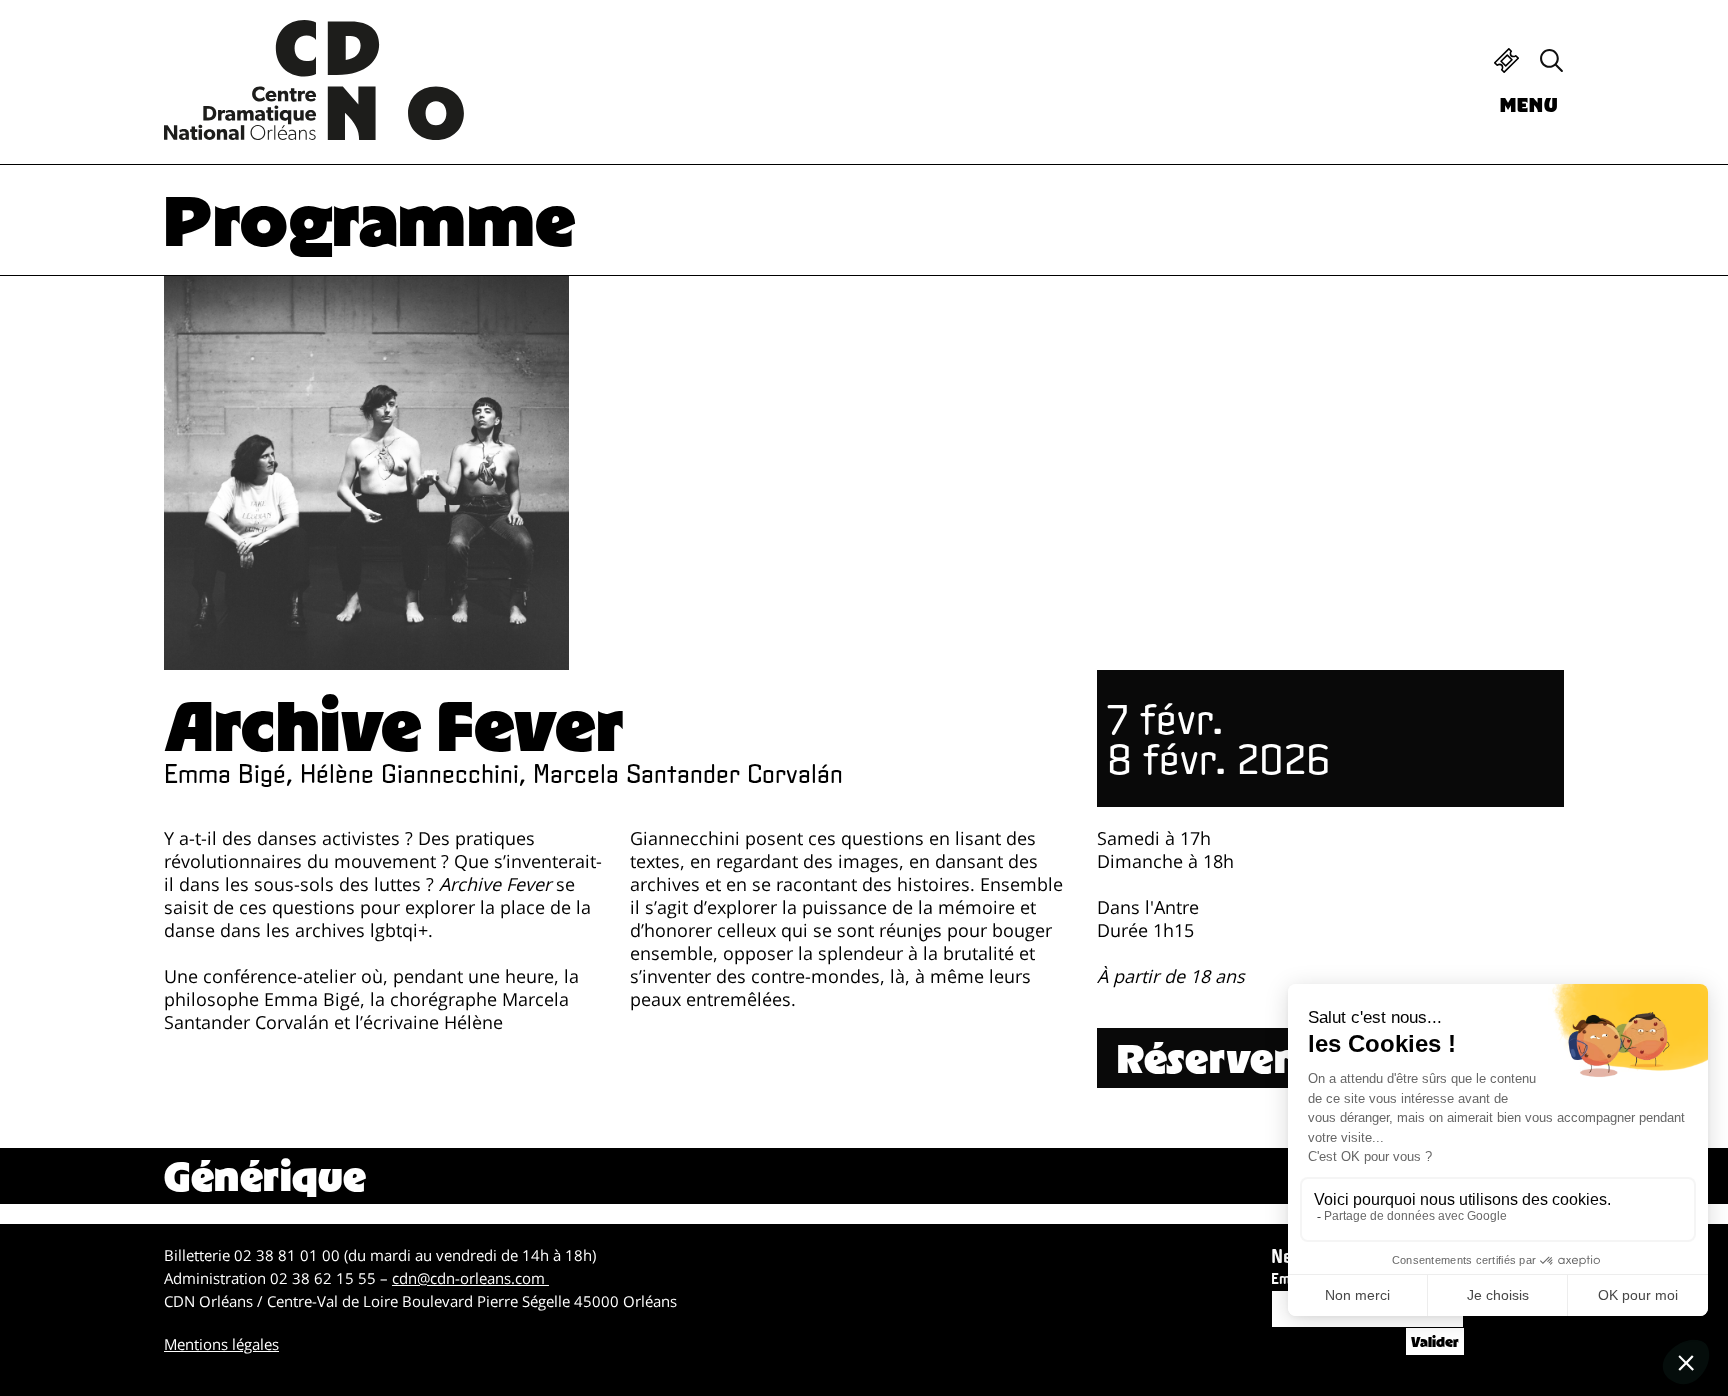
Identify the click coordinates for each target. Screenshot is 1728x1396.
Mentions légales (221, 1344)
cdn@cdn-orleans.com (470, 1278)
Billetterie (1506, 60)
